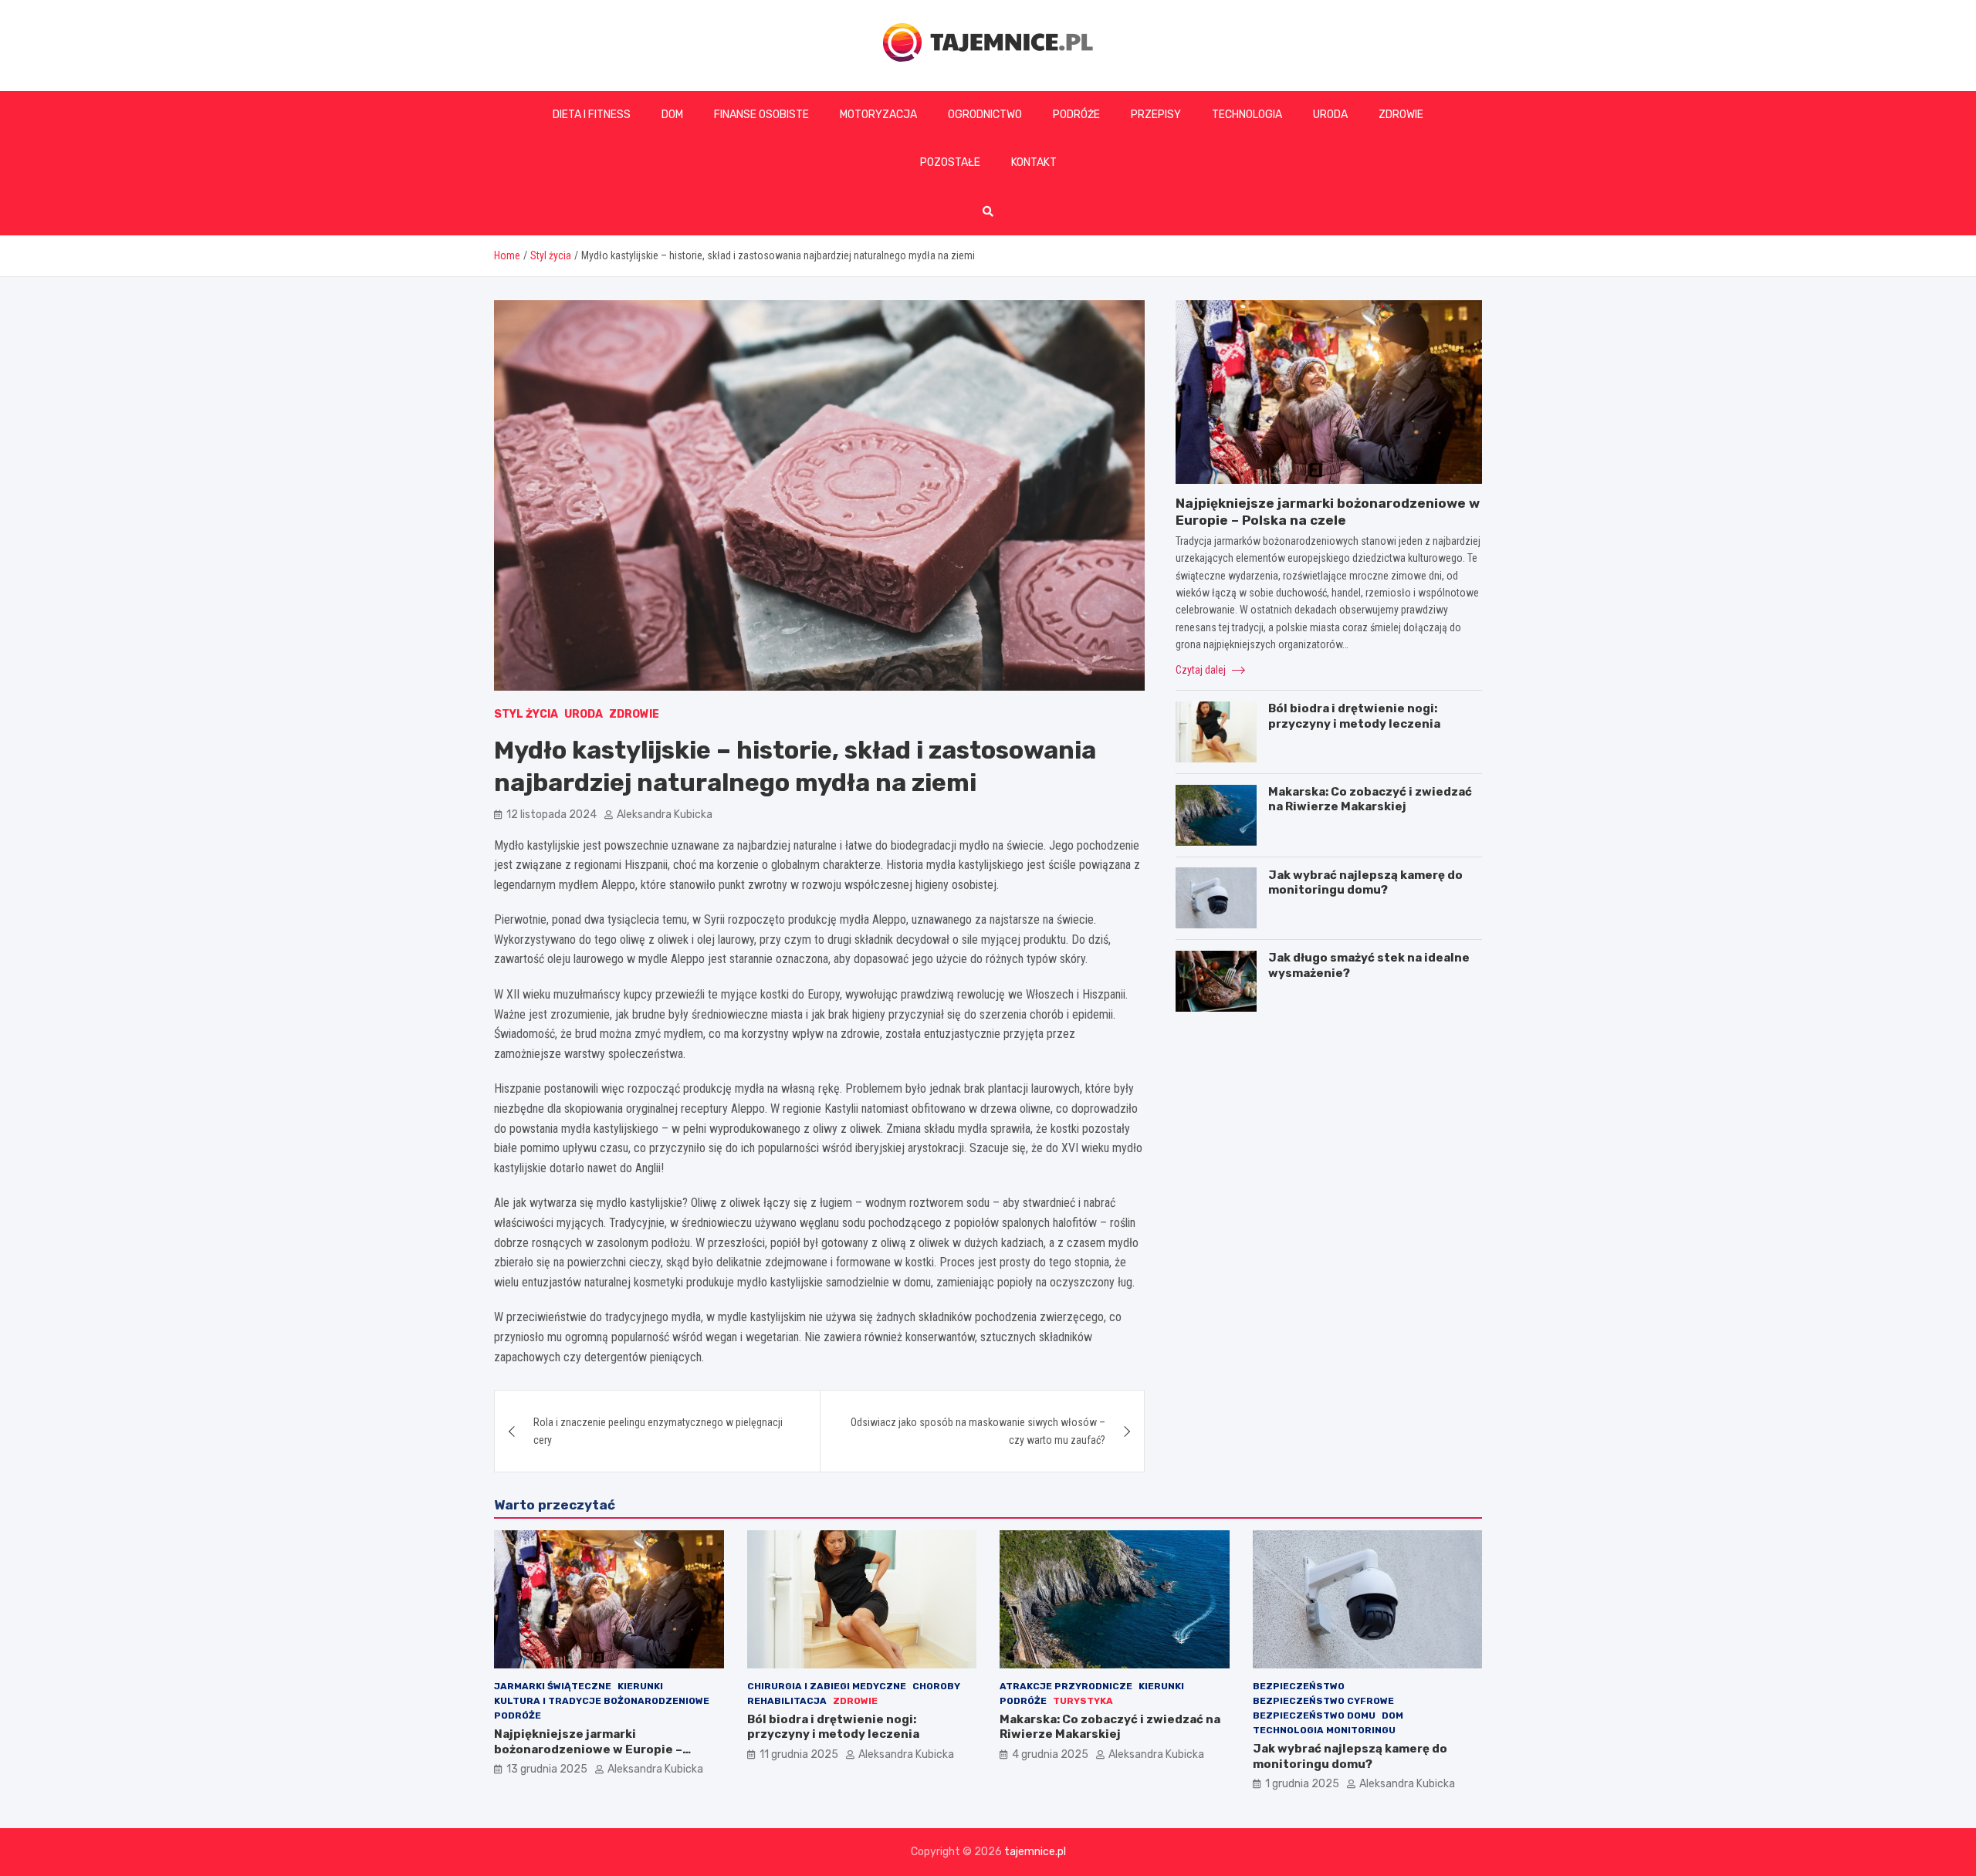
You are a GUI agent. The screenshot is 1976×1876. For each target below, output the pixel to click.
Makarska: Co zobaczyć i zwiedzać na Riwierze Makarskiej (1370, 799)
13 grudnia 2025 (547, 1769)
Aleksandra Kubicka (665, 815)
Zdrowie (1401, 115)
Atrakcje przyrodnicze (1066, 1686)
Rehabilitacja (787, 1701)
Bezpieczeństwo (1299, 1686)
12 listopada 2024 (552, 815)
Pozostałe (950, 162)
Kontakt (1034, 162)
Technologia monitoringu (1324, 1730)
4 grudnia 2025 (1050, 1754)
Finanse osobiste (761, 115)
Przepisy (1156, 115)
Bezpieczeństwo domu (1314, 1715)
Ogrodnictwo (985, 115)
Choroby (936, 1686)
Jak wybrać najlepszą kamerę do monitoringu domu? (1365, 882)
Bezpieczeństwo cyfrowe (1323, 1701)
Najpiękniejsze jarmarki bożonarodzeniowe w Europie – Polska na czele (588, 1749)
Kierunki (640, 1686)
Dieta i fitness (592, 115)
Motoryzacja (878, 115)
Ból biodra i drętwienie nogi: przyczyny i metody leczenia (1354, 716)
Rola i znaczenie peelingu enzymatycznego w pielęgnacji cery (658, 1431)
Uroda (1330, 115)
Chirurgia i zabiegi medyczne (827, 1686)
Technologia (1247, 115)
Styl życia (526, 714)
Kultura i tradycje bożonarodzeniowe (602, 1701)
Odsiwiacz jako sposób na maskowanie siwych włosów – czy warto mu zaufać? (978, 1431)
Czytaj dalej (1202, 669)
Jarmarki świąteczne (553, 1686)
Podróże (1076, 115)
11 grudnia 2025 (799, 1754)
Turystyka (1083, 1701)
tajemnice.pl (1035, 1852)
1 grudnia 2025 (1302, 1784)
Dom (672, 115)
